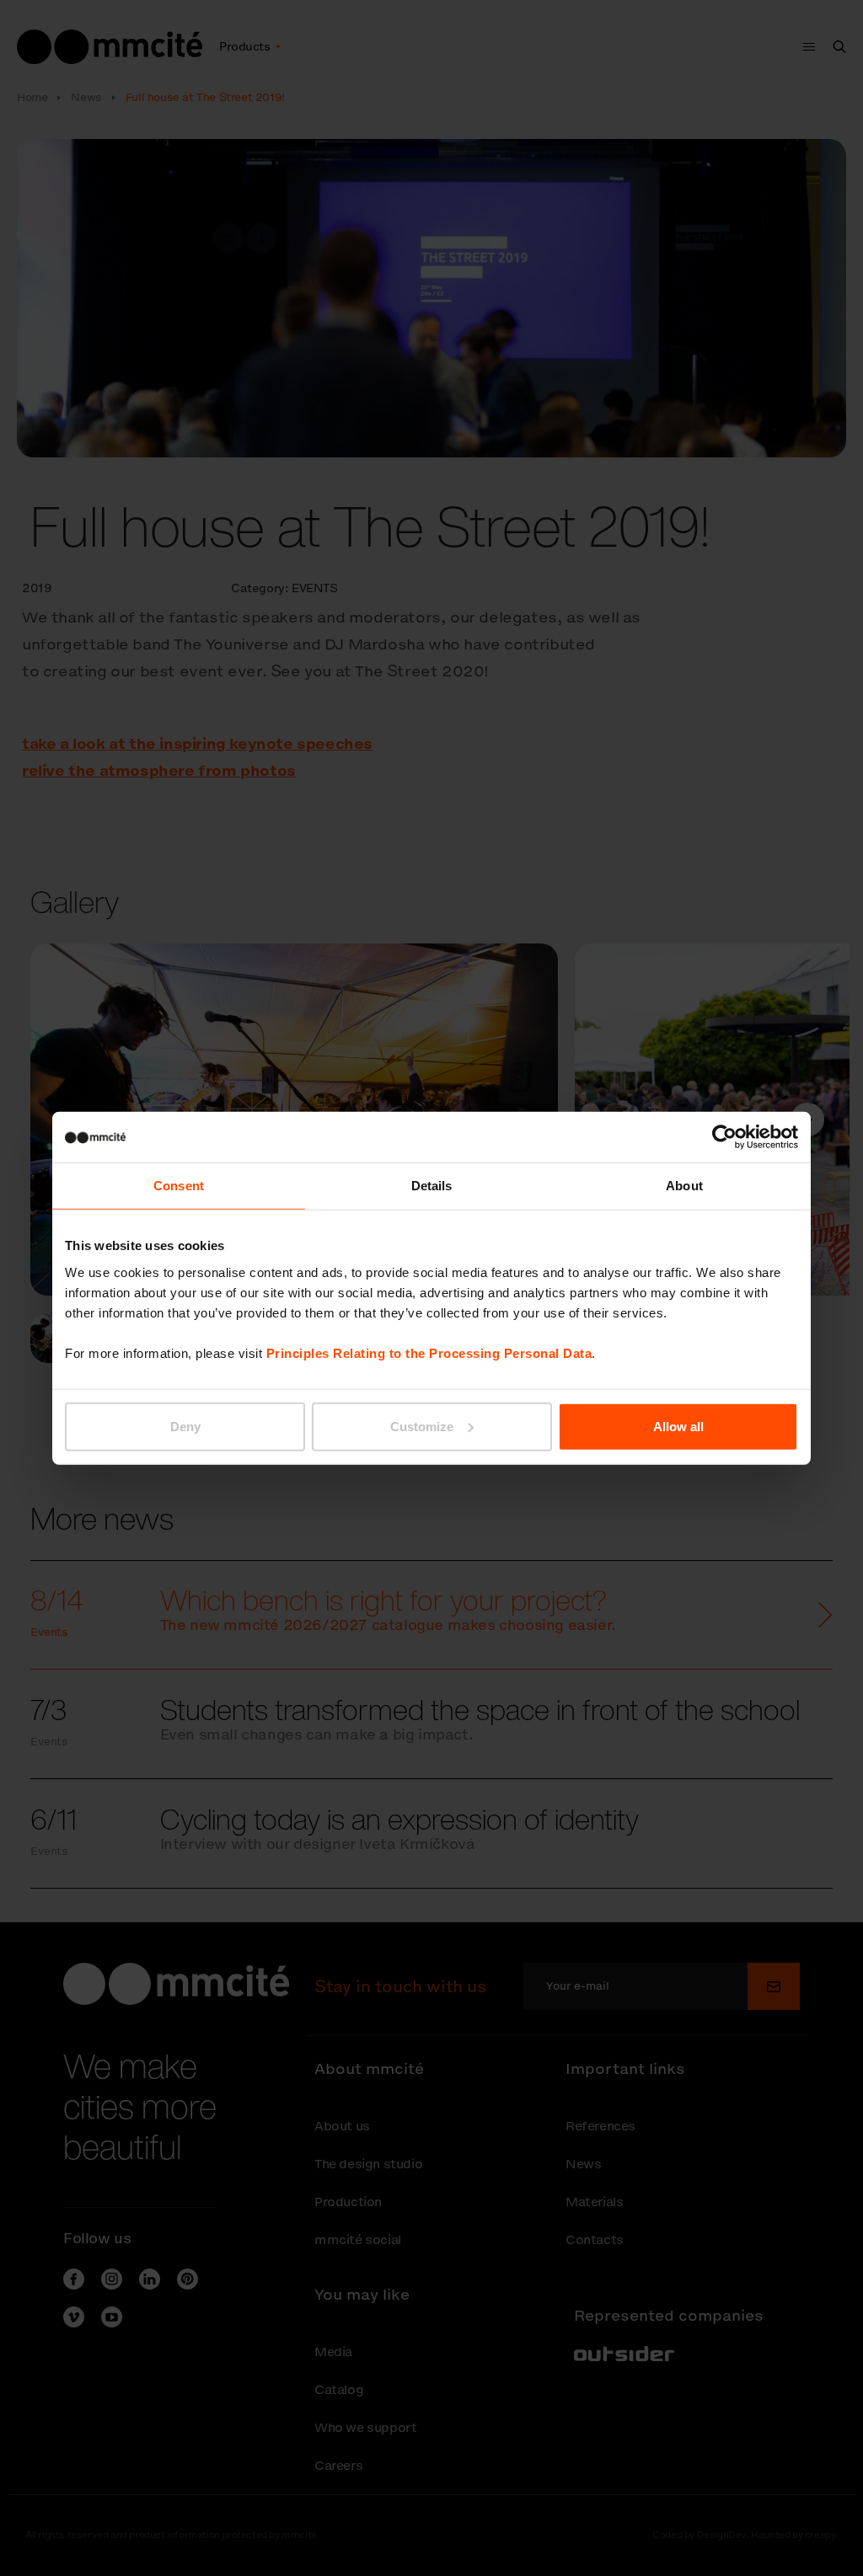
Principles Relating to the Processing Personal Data (429, 1352)
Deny (185, 1426)
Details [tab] (432, 1186)
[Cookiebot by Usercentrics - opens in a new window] (724, 1137)
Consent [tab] (179, 1186)
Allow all (678, 1426)
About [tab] (684, 1186)
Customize (422, 1426)
